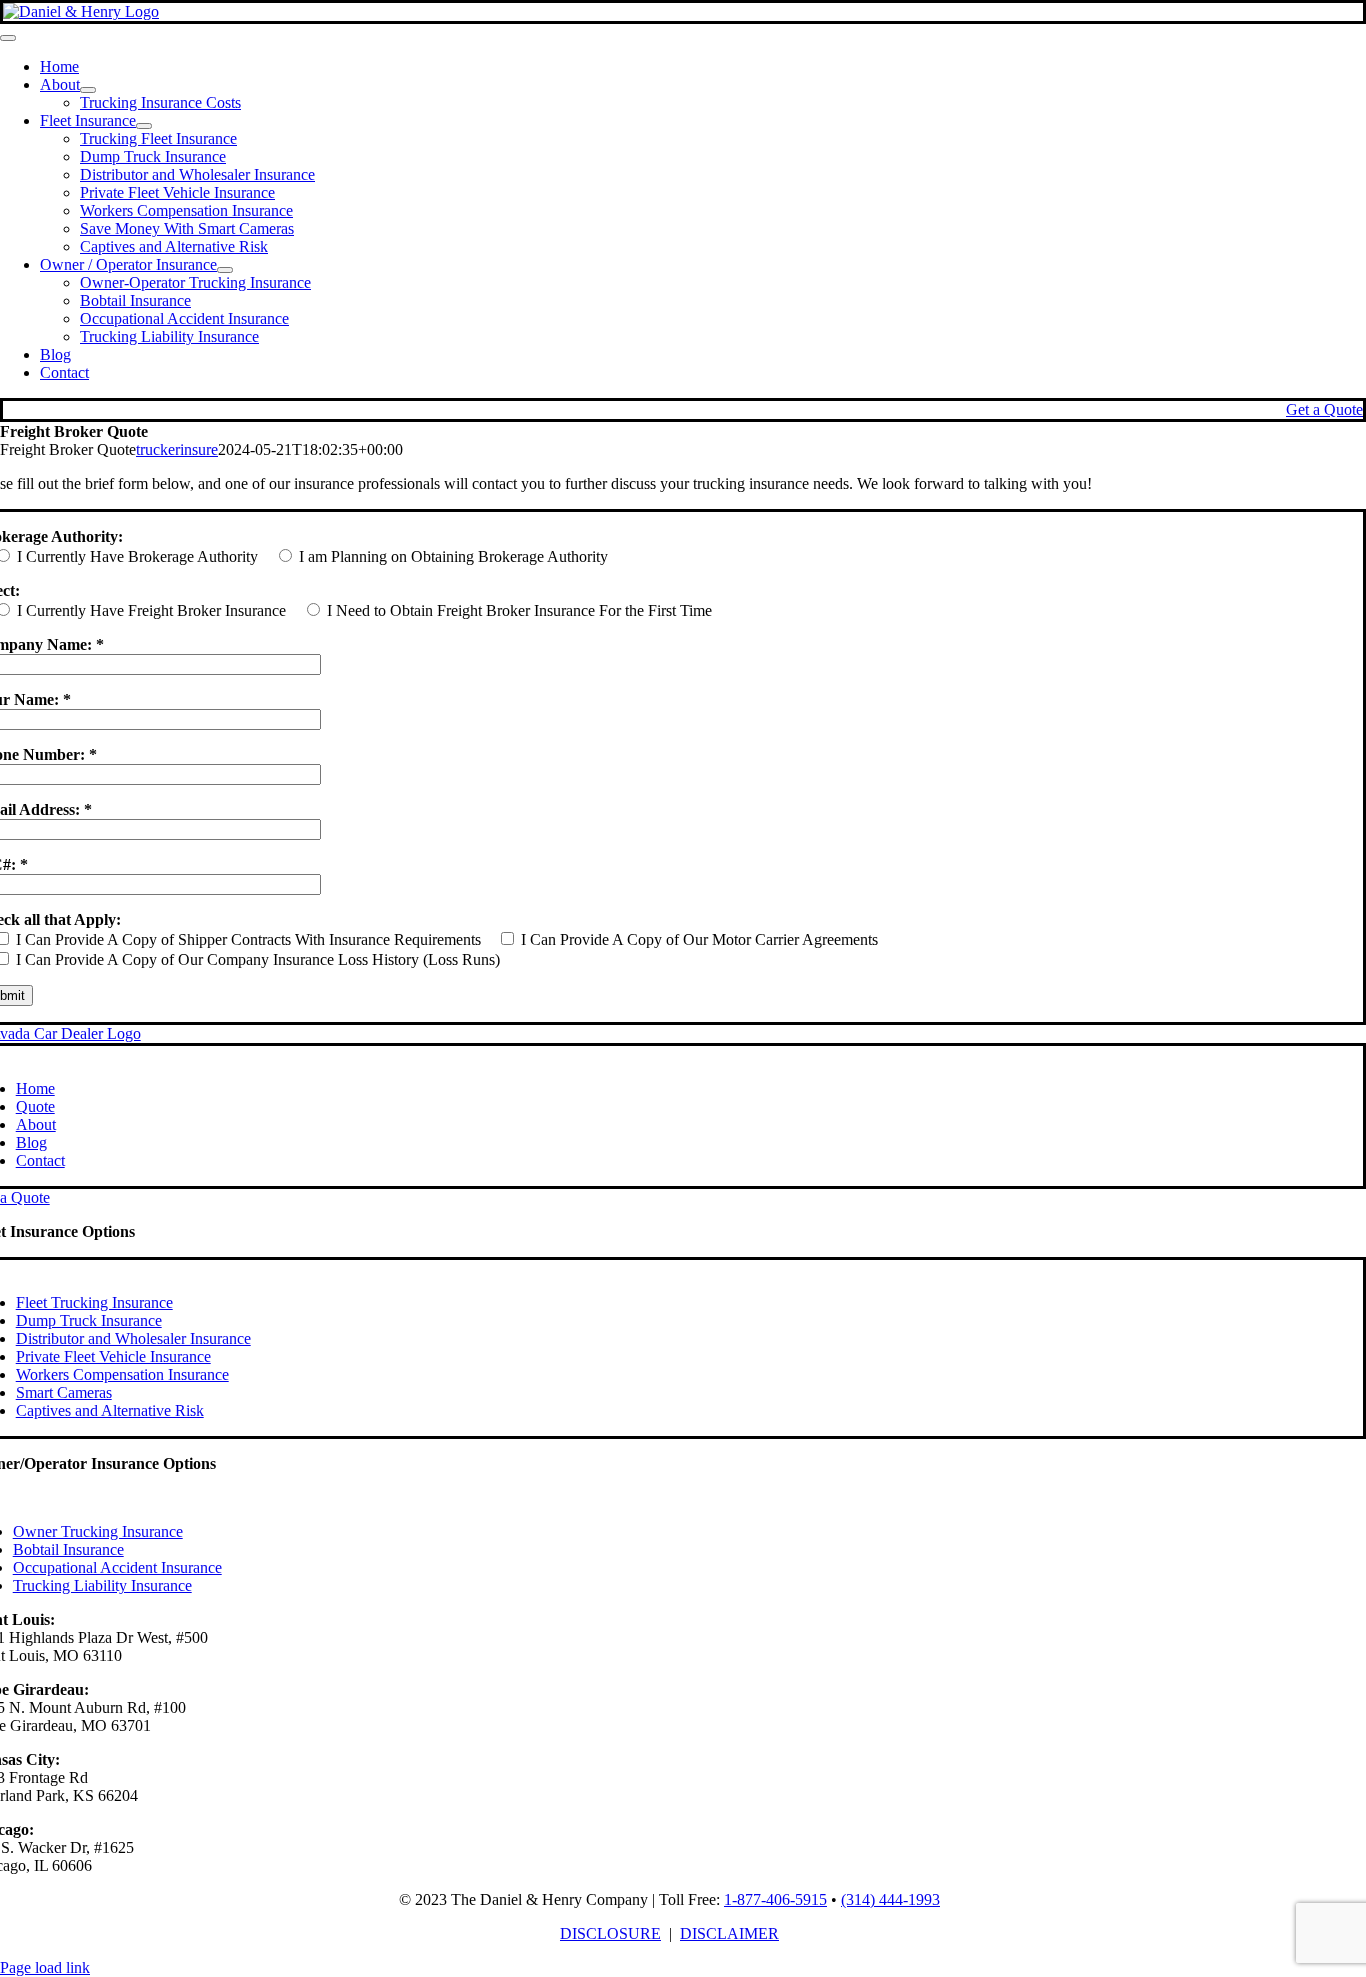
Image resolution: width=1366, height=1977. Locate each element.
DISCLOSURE (610, 1933)
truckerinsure (177, 449)
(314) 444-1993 (890, 1899)
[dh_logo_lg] (81, 11)
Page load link (45, 1967)
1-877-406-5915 (775, 1899)
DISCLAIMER (729, 1933)
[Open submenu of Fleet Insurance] (144, 126)
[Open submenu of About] (88, 90)
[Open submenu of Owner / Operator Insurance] (225, 270)
